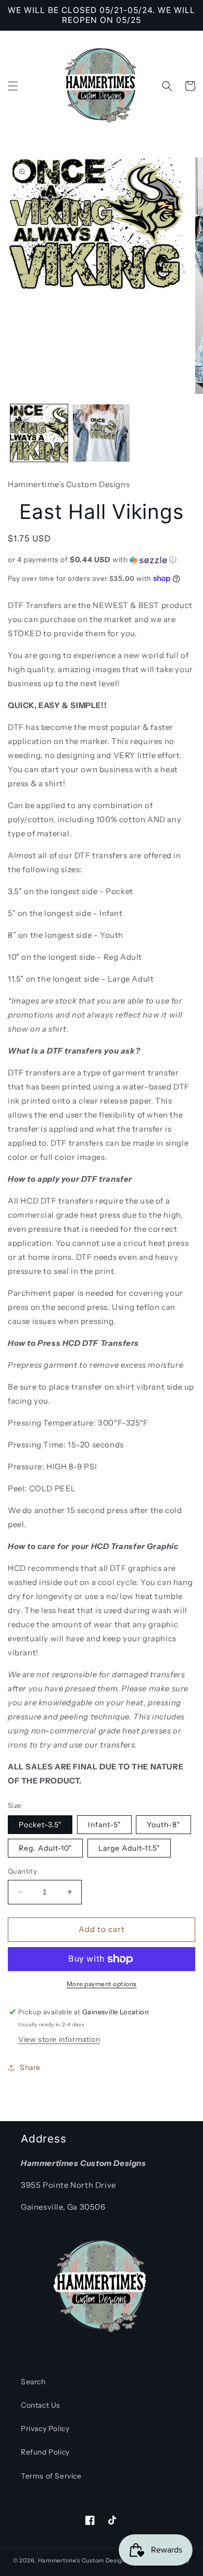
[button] (13, 86)
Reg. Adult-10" (45, 1848)
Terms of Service (51, 2476)
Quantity (22, 1871)
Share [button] (30, 2067)
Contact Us (41, 2405)
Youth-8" (163, 1825)
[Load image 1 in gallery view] (39, 433)
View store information (59, 2039)
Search (33, 2382)
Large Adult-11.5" (129, 1848)
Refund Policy (45, 2452)
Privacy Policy (45, 2429)
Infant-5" (104, 1825)
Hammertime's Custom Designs (84, 2560)
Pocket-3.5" (40, 1825)
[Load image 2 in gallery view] (102, 433)
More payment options (102, 1984)
